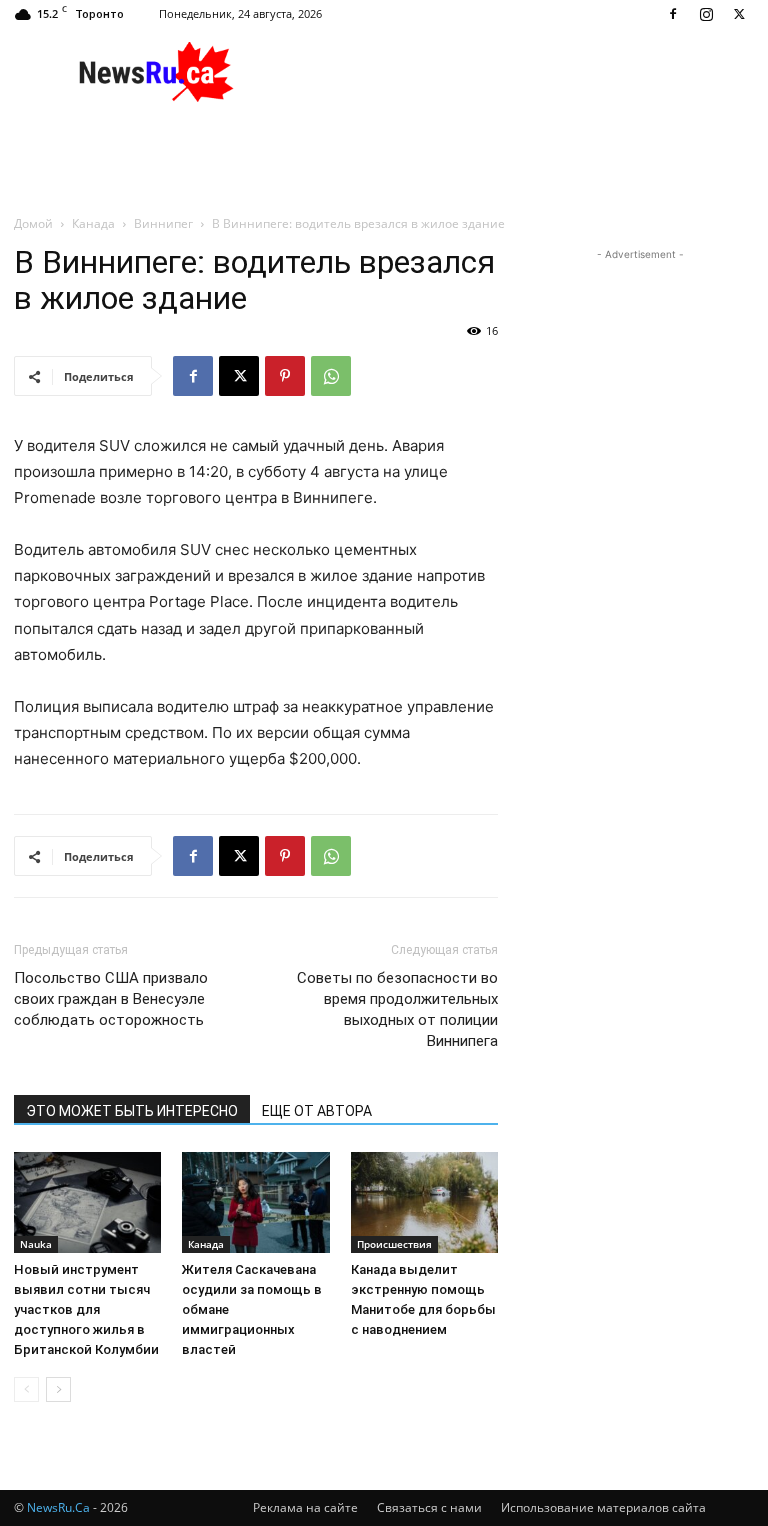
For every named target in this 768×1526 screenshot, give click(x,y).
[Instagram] (706, 14)
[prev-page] (26, 1389)
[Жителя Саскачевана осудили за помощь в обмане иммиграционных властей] (255, 1202)
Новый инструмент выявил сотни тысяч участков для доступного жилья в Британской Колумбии (86, 1309)
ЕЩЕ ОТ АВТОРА (317, 1111)
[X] (739, 14)
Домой (33, 223)
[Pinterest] (285, 376)
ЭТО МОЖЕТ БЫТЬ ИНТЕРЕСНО (132, 1111)
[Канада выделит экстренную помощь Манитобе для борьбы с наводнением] (424, 1202)
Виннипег (163, 223)
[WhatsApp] (331, 376)
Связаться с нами (429, 1507)
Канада (93, 223)
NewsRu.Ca (58, 1507)
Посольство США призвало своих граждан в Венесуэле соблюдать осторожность (111, 999)
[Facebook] (673, 14)
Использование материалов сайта (603, 1507)
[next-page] (58, 1389)
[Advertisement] (519, 72)
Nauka (36, 1244)
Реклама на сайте (305, 1507)
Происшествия (394, 1244)
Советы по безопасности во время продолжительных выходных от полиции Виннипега (397, 1009)
